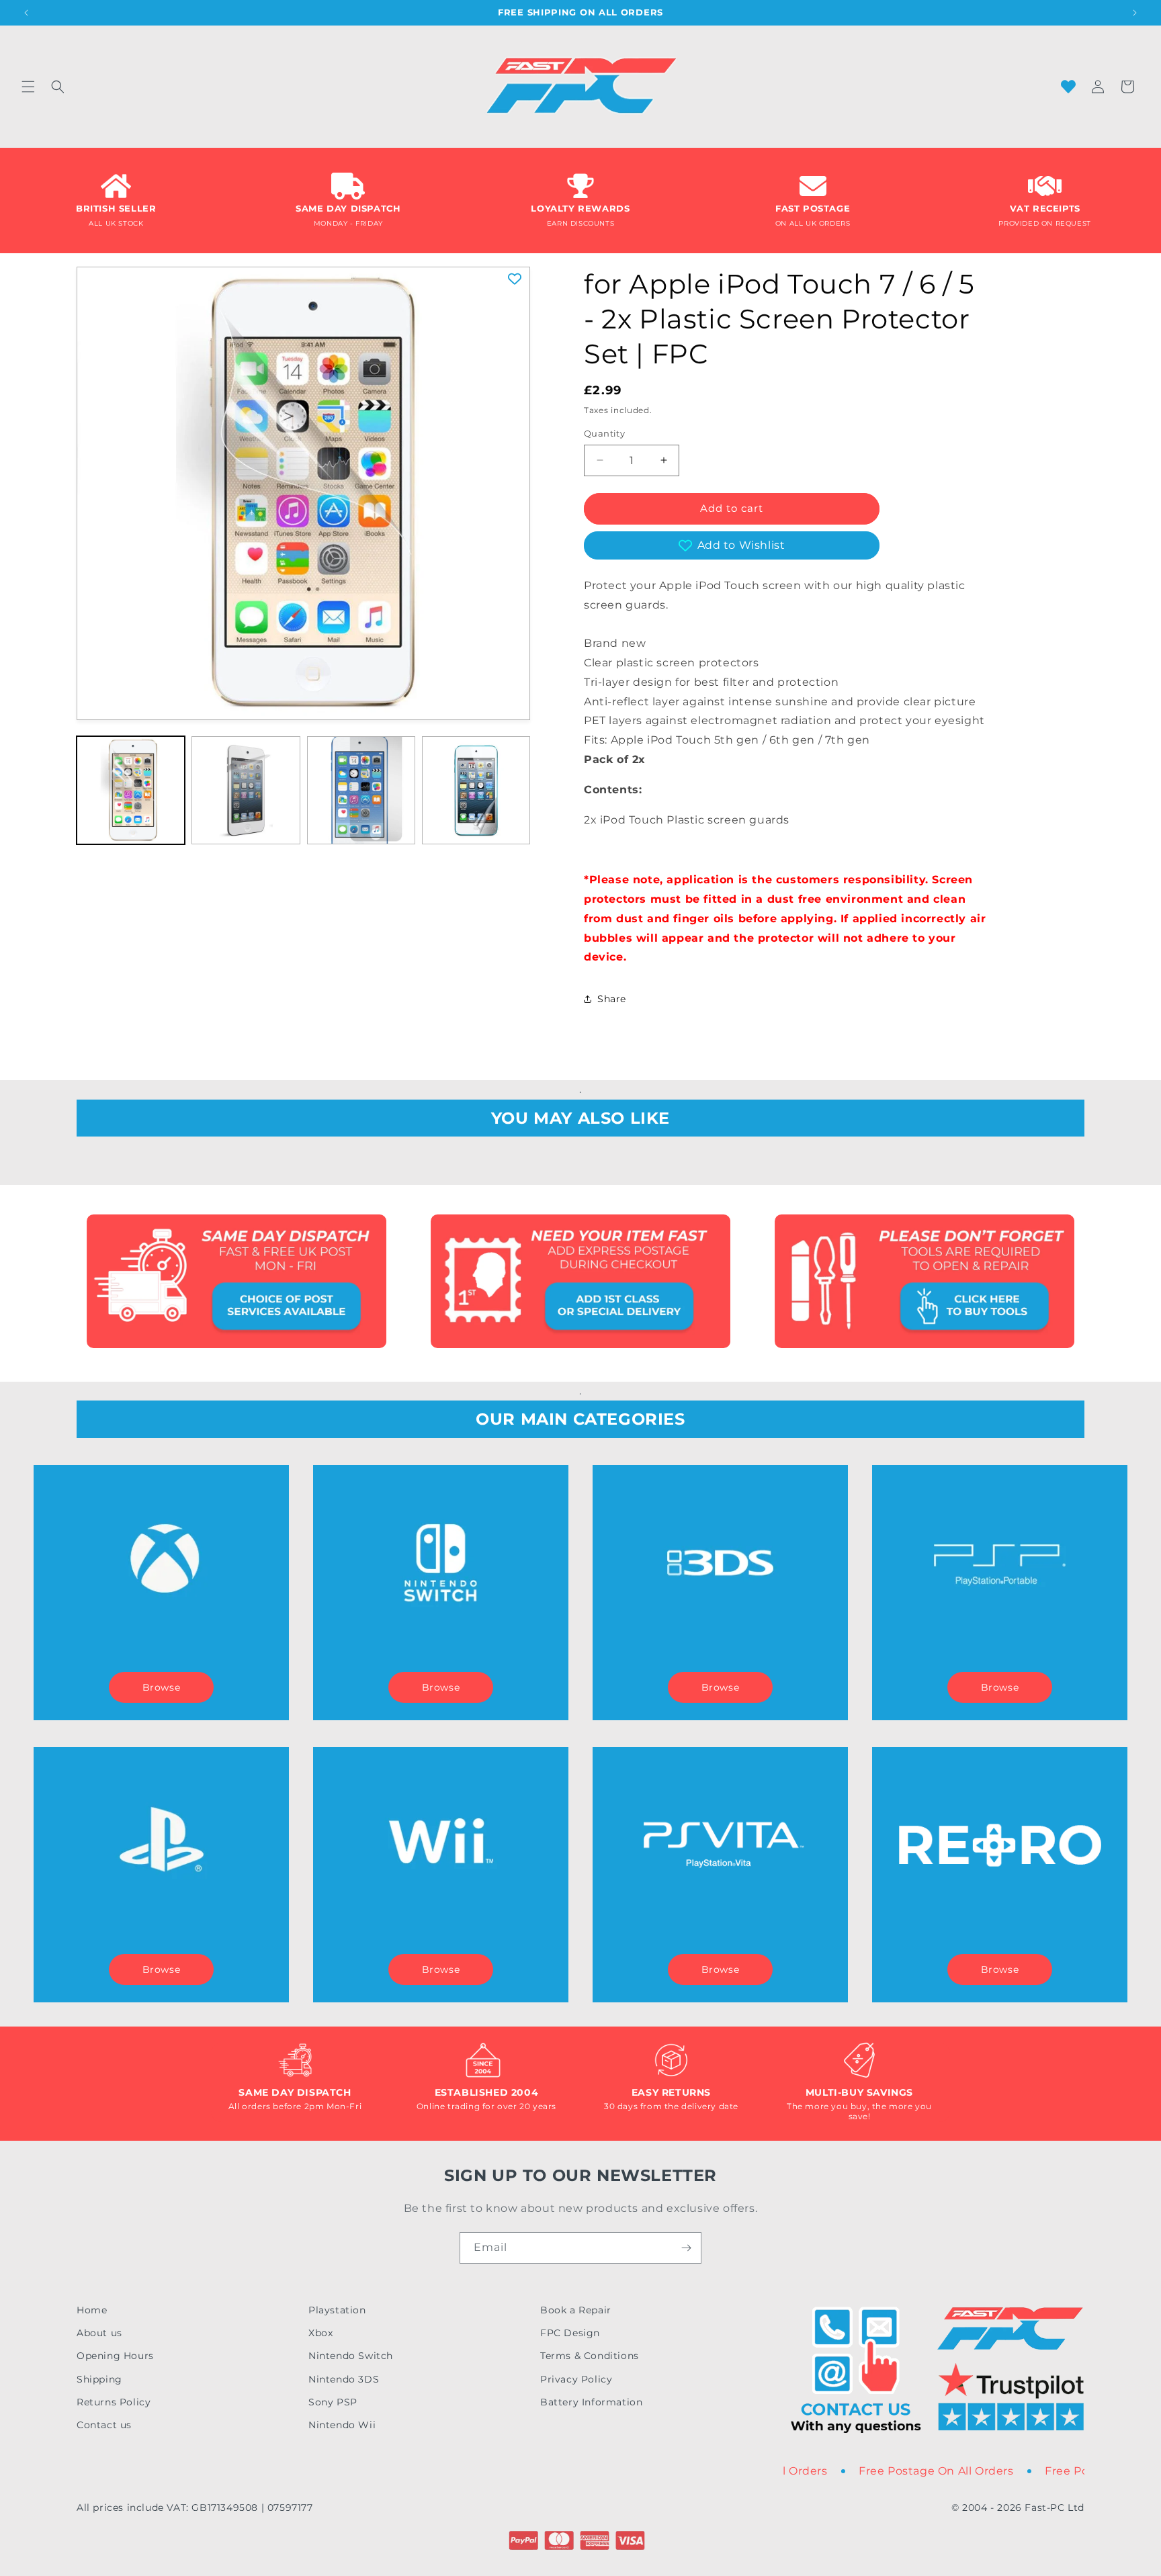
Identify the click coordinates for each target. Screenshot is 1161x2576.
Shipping (99, 2379)
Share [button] (612, 999)
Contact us (104, 2425)
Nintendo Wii (342, 2425)
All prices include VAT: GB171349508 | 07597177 (195, 2507)
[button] (28, 87)
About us (99, 2333)
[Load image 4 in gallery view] (476, 790)
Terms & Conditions (590, 2356)
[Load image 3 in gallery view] (361, 790)
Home (92, 2310)
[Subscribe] (686, 2248)
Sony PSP (333, 2402)
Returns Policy (114, 2402)
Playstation (337, 2310)
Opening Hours (115, 2356)
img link (236, 1224)
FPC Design (570, 2333)
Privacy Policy (576, 2379)
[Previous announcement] (26, 13)
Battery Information (591, 2402)
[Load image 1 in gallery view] (131, 790)
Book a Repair (576, 2310)
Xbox (320, 2333)
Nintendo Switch (351, 2356)
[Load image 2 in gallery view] (246, 790)
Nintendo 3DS (344, 2379)
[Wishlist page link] (1068, 87)
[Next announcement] (1135, 13)
